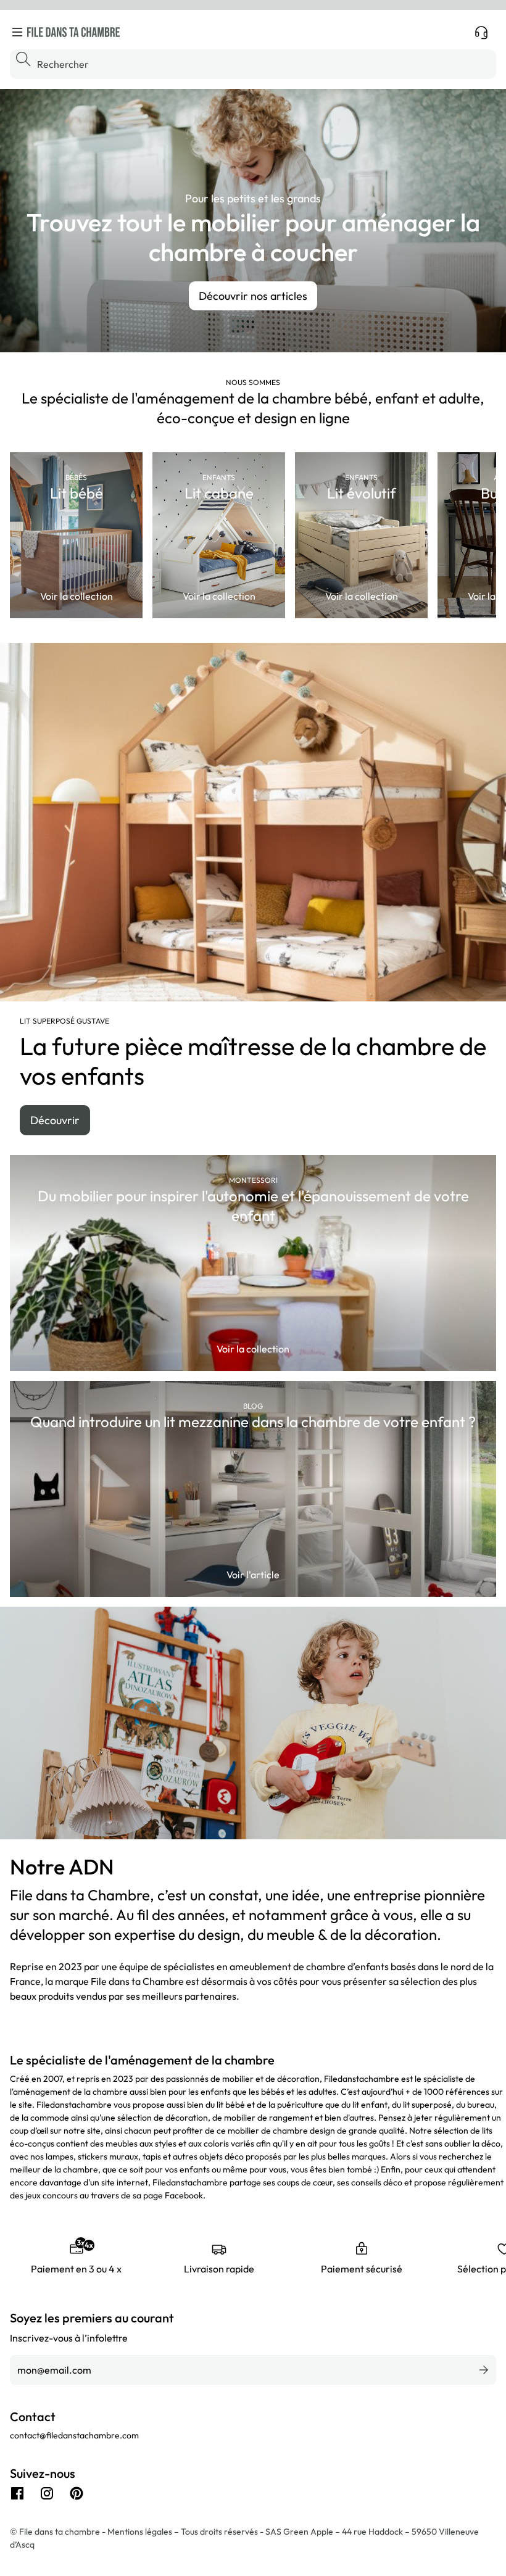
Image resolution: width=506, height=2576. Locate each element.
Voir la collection (77, 596)
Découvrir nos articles (253, 296)
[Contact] (481, 32)
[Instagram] (47, 2493)
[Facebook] (17, 2493)
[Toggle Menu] (17, 32)
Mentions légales (141, 2532)
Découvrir (55, 1120)
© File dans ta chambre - (59, 2532)
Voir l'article (253, 1575)
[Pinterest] (77, 2493)
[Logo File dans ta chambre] (73, 32)
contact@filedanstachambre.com (74, 2435)
